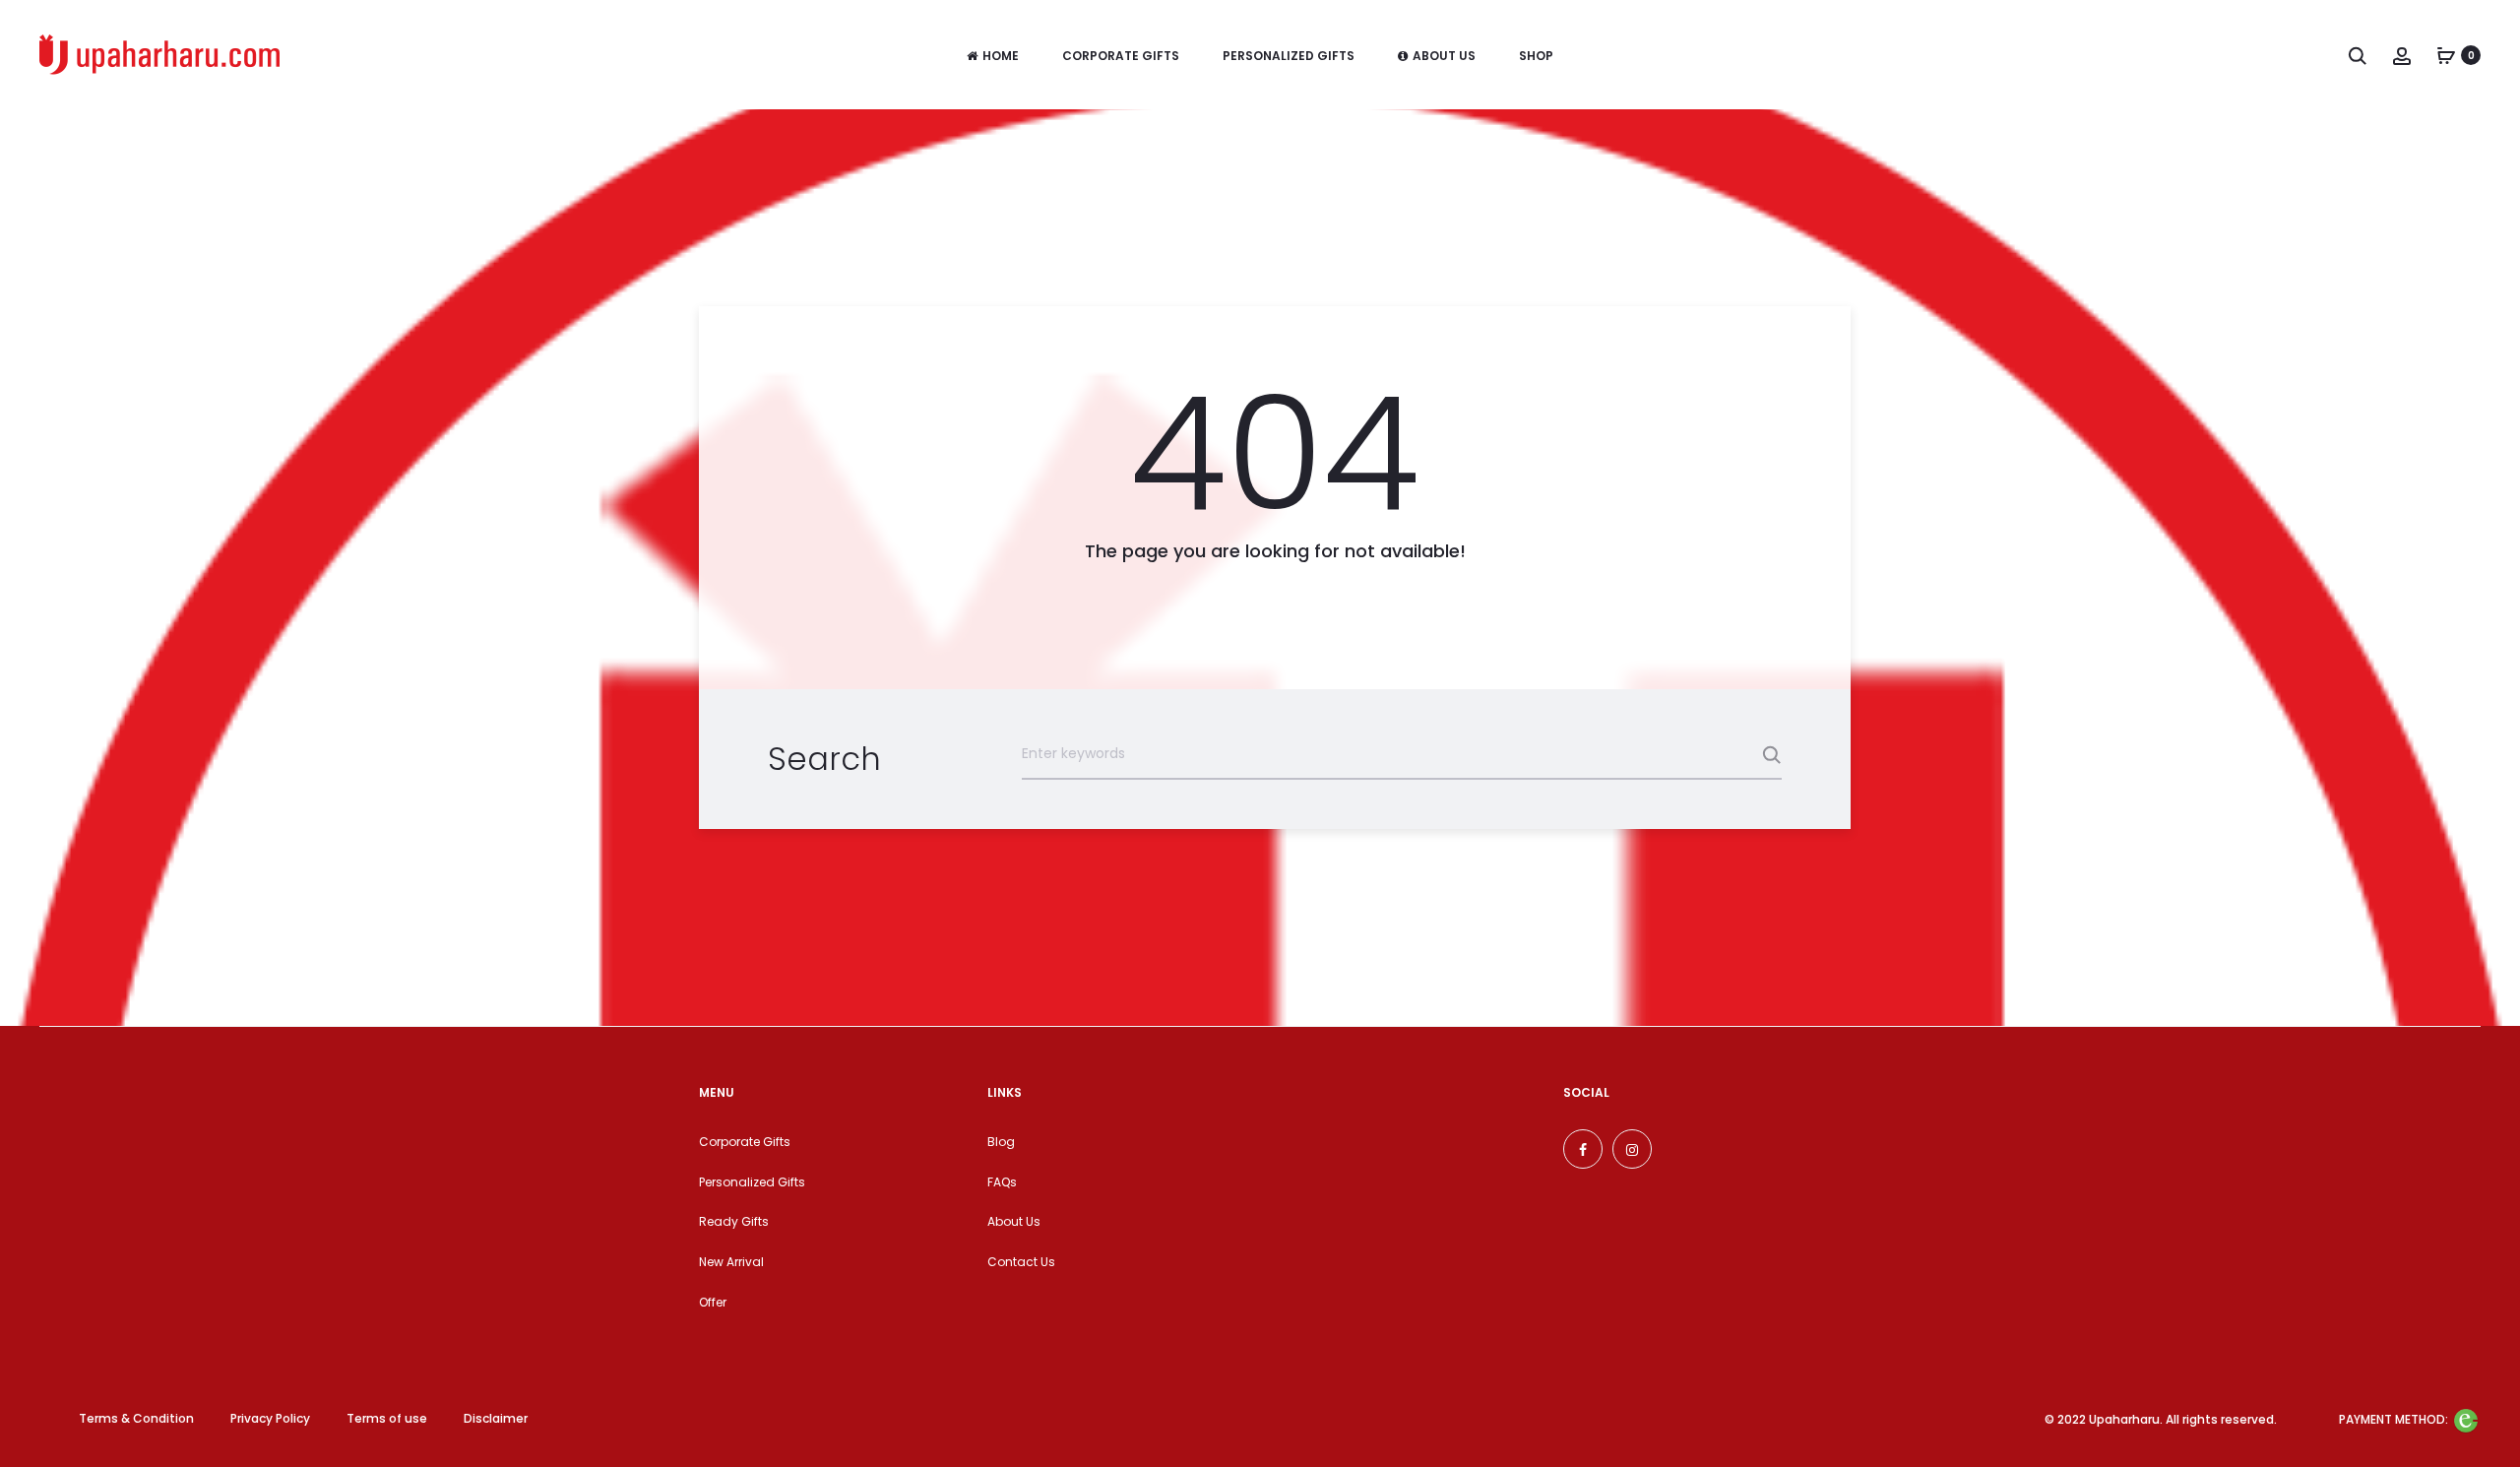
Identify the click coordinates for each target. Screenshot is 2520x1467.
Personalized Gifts (1289, 56)
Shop (1536, 56)
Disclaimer (496, 1418)
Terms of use (387, 1418)
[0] (2446, 55)
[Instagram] (1632, 1149)
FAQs (1002, 1182)
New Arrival (731, 1262)
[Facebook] (1583, 1149)
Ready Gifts (734, 1221)
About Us (1444, 56)
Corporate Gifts (1121, 56)
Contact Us (1021, 1262)
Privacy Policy (270, 1418)
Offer (713, 1302)
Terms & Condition (136, 1418)
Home (1001, 56)
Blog (1001, 1142)
